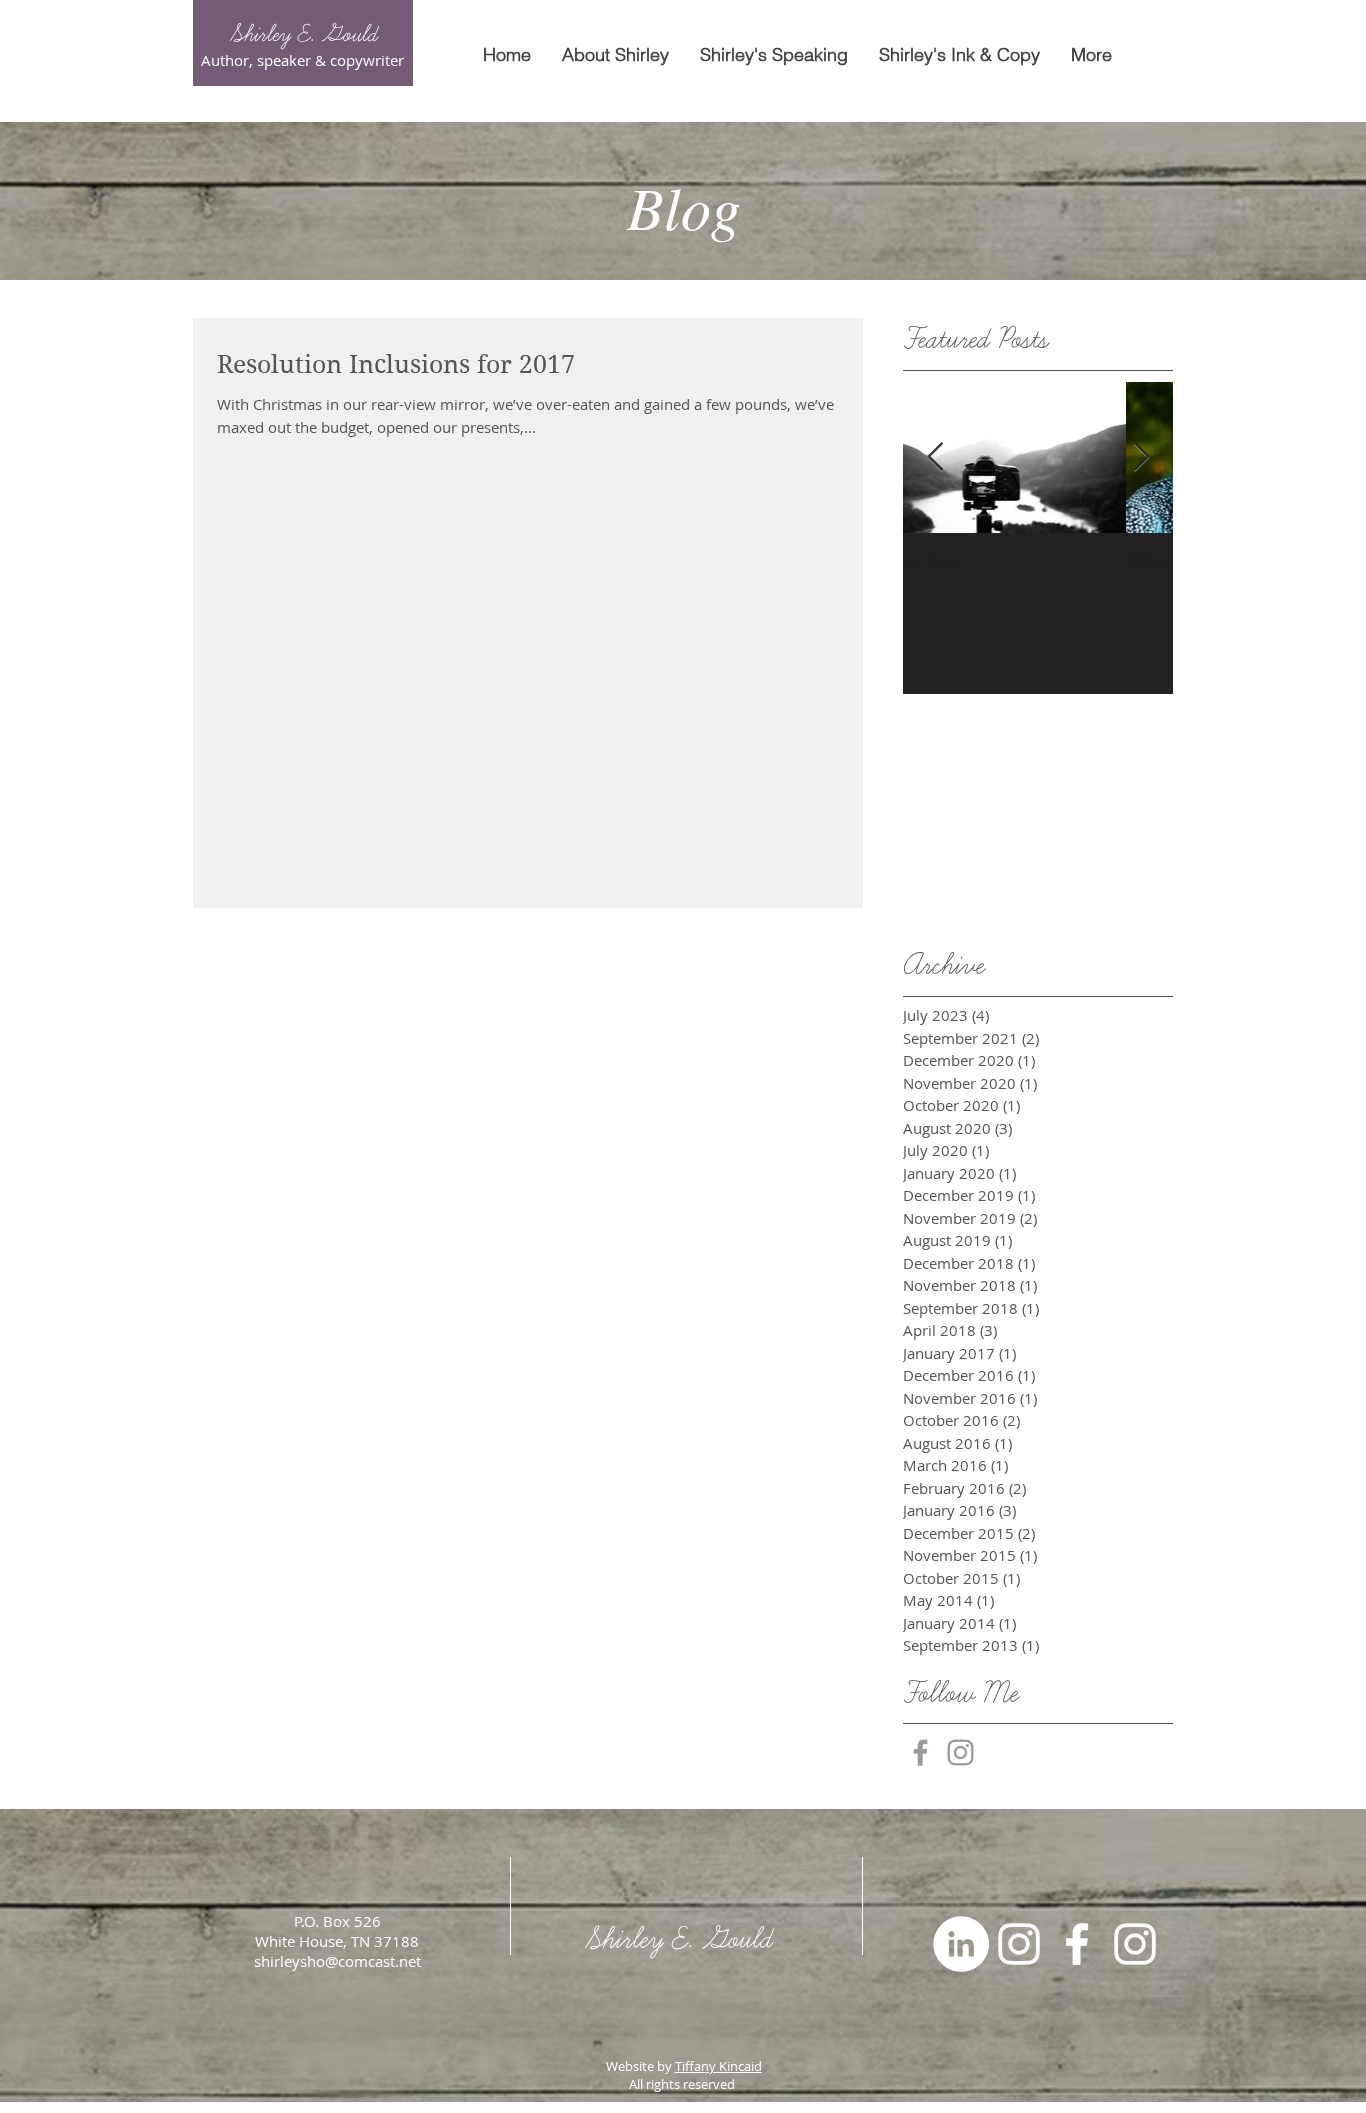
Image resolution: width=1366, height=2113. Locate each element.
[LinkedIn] (961, 1944)
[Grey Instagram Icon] (960, 1752)
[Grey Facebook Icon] (920, 1752)
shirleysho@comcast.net (337, 1961)
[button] (773, 55)
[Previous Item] (935, 457)
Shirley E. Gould (302, 34)
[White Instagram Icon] (1019, 1944)
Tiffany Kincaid (718, 2066)
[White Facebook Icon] (1077, 1944)
